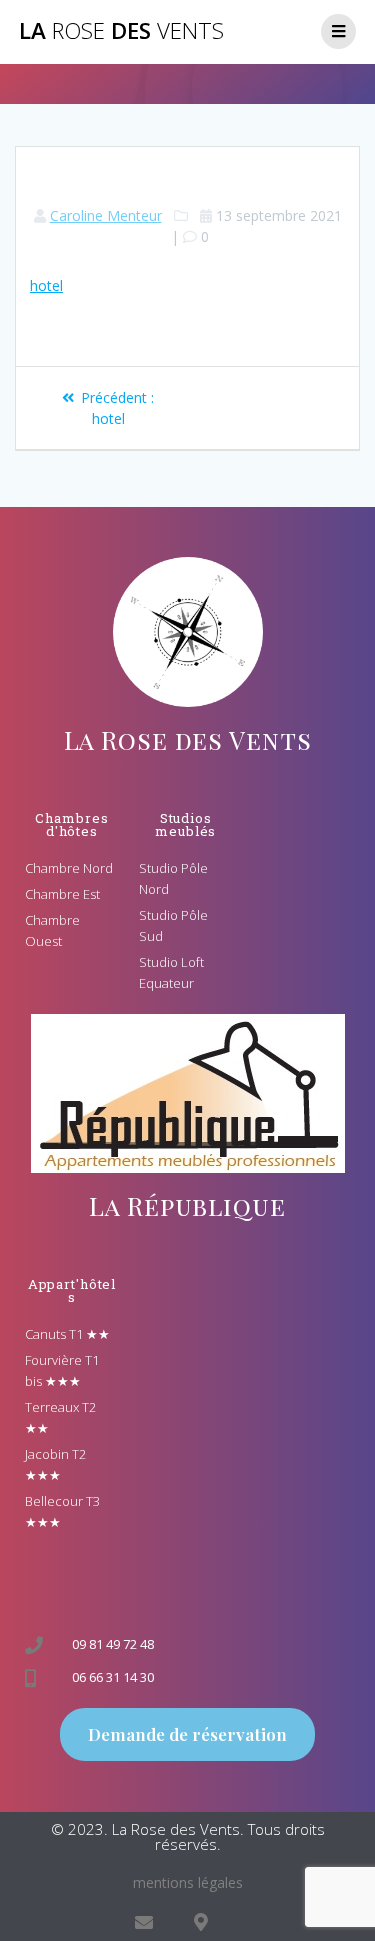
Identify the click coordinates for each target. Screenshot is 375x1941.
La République (187, 1205)
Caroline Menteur (106, 215)
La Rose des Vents (188, 739)
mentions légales (188, 1882)
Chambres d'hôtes (71, 824)
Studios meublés (185, 824)
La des (121, 31)
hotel (46, 285)
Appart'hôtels (72, 1290)
